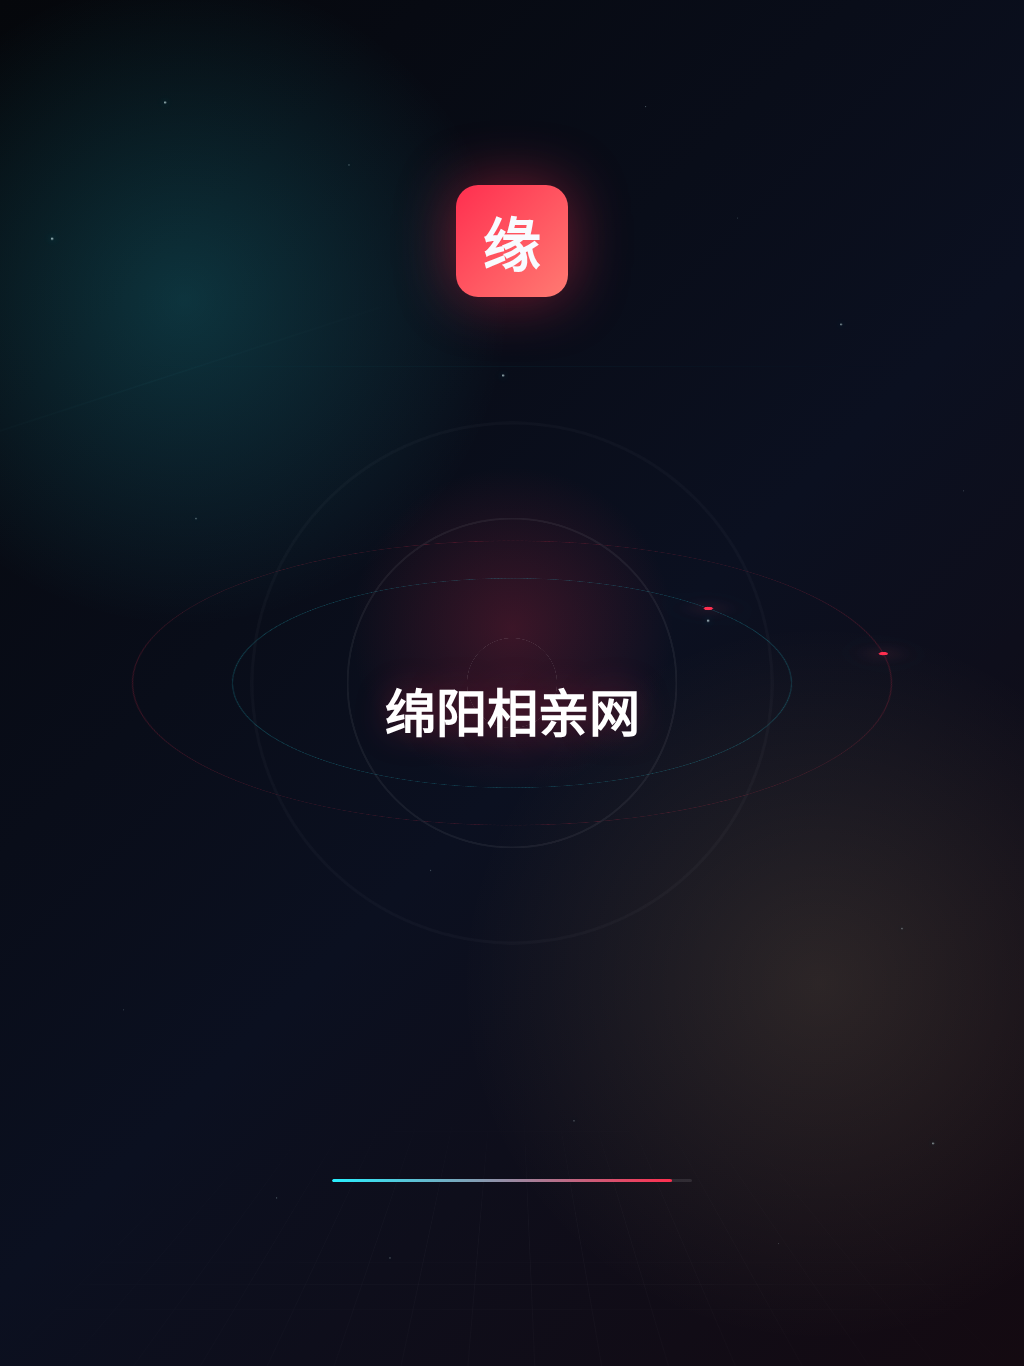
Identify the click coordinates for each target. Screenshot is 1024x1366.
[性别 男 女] (828, 613)
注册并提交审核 (729, 896)
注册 (635, 434)
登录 (823, 434)
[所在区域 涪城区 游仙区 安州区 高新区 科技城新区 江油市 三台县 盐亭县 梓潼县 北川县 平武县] (828, 817)
